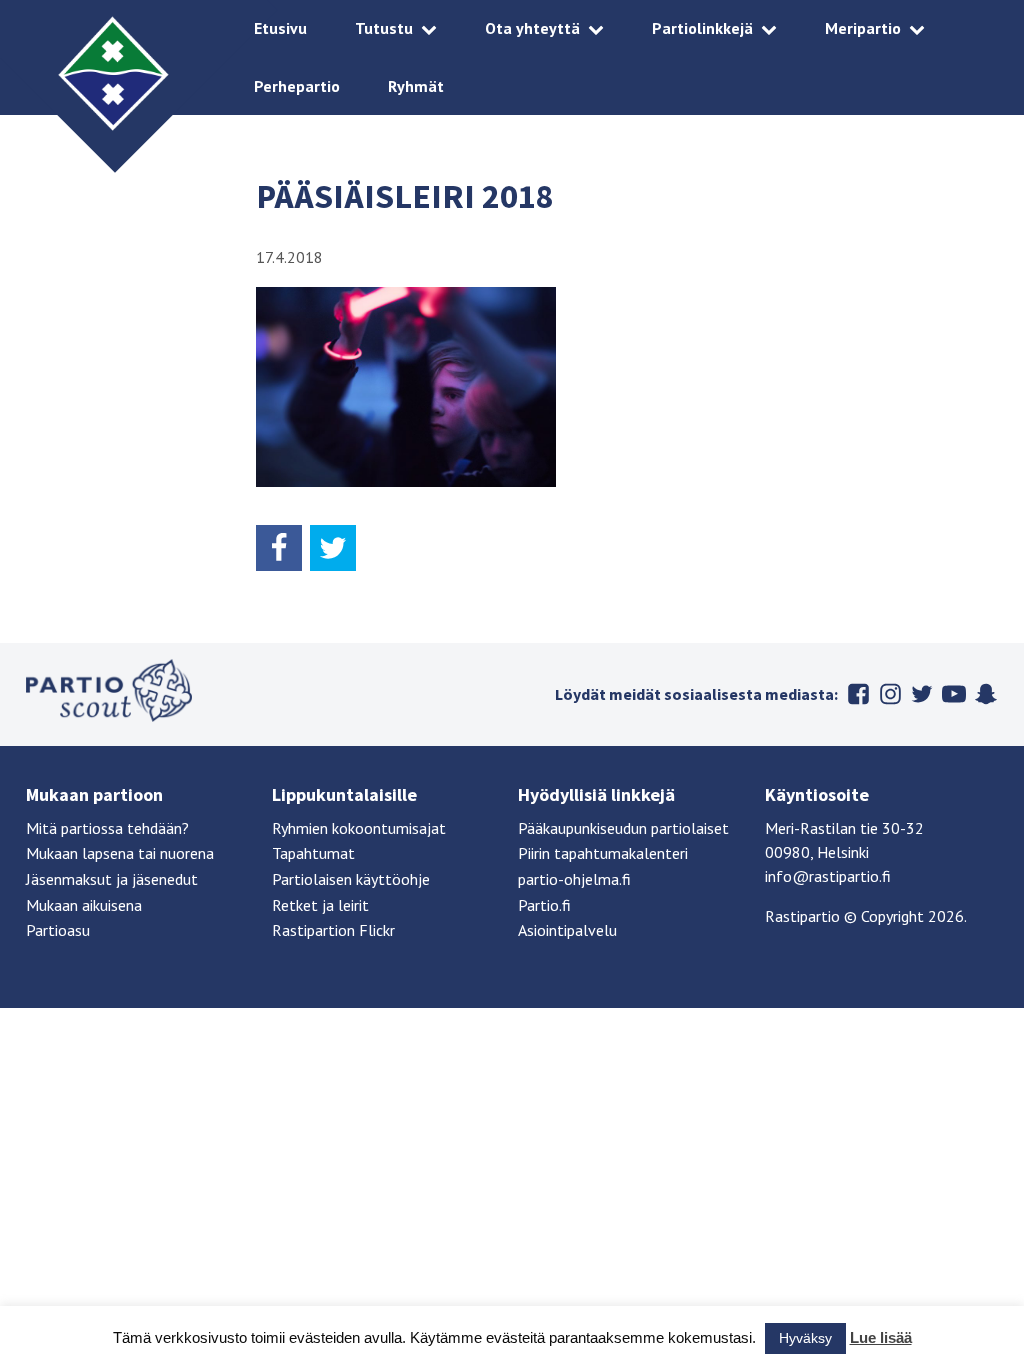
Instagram (890, 694)
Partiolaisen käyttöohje (351, 879)
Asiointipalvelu (567, 930)
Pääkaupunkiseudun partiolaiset (623, 828)
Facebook (858, 694)
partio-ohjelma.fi (574, 879)
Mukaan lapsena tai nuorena (120, 853)
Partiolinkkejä (702, 28)
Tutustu (384, 28)
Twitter (922, 694)
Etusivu (280, 28)
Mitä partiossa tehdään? (107, 828)
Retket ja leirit (320, 905)
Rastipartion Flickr (333, 930)
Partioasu (58, 930)
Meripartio (863, 28)
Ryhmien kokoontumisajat (359, 828)
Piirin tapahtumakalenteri (603, 853)
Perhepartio (297, 86)
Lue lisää (881, 1337)
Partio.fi (544, 905)
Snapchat (986, 694)
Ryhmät (416, 86)
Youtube (954, 694)
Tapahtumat (313, 853)
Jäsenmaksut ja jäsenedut (112, 879)
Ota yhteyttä (532, 28)
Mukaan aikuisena (84, 905)
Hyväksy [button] (805, 1338)
